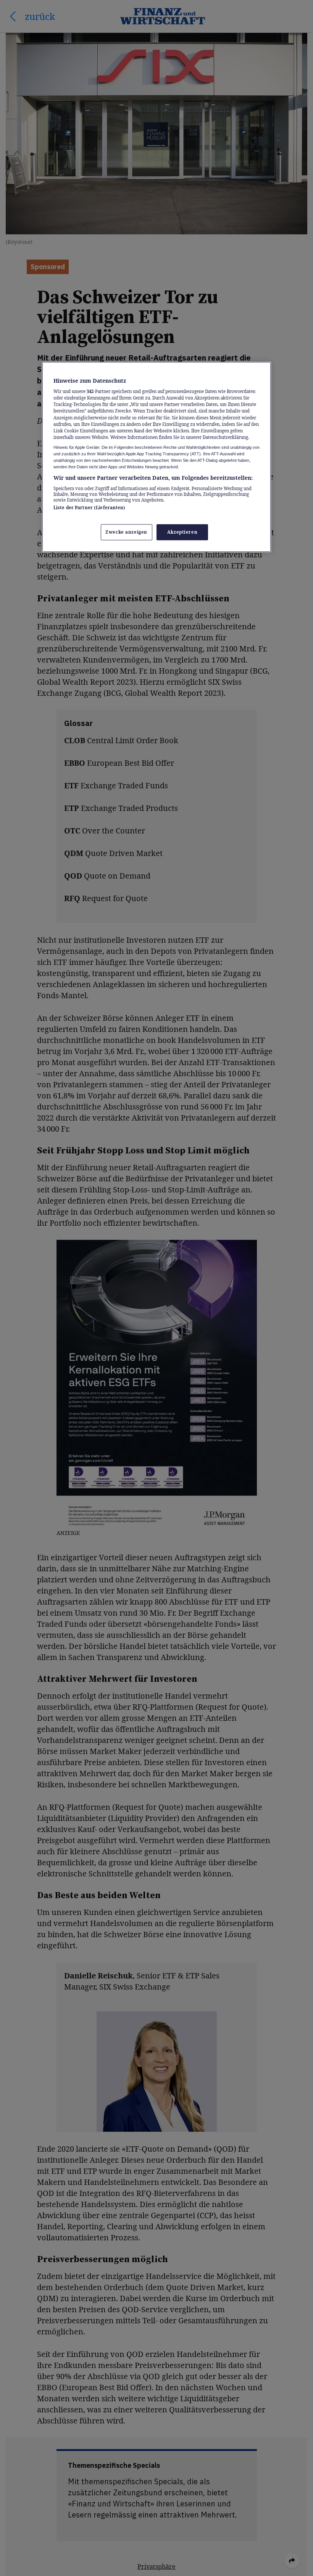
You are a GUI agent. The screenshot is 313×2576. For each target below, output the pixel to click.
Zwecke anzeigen (126, 532)
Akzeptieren (182, 532)
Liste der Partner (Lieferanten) (90, 508)
